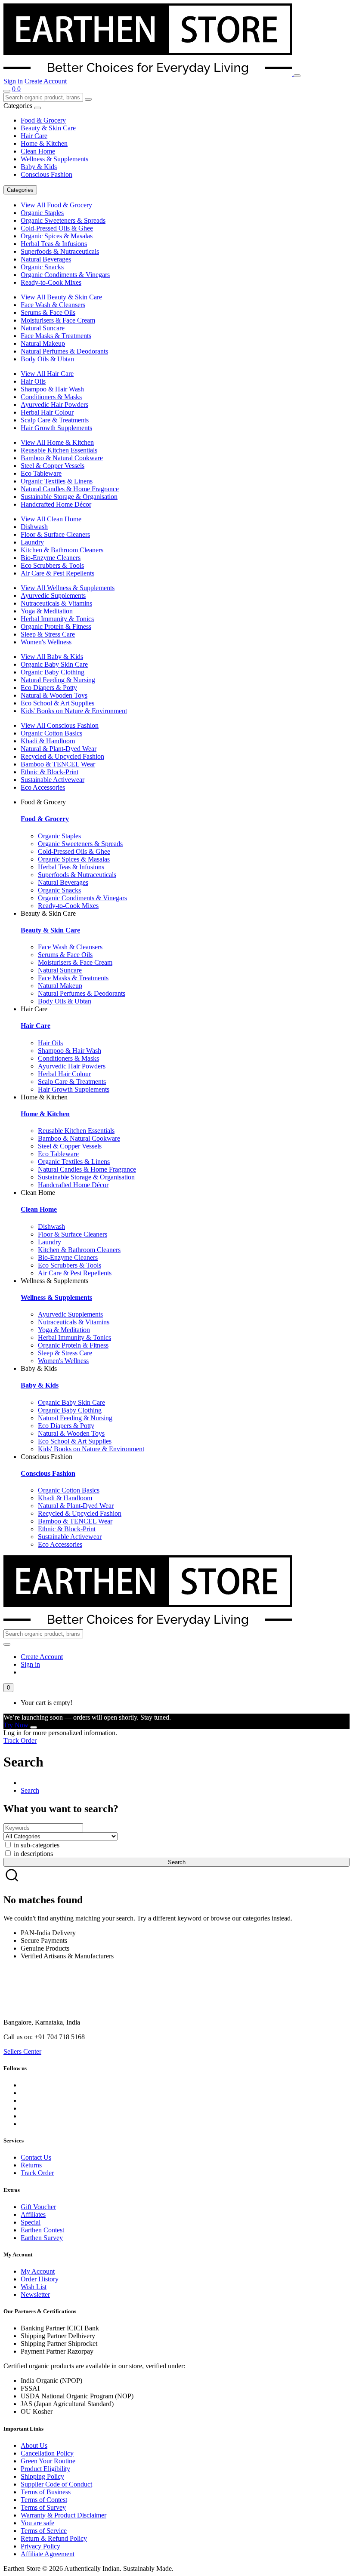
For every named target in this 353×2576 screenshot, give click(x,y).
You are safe (37, 2523)
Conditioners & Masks (51, 397)
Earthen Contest (42, 2230)
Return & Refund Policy (54, 2538)
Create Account (46, 81)
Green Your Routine (48, 2461)
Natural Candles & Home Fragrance (70, 489)
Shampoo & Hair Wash (52, 389)
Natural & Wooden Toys (54, 695)
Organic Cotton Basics (51, 733)
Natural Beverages (46, 259)
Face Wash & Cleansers (53, 305)
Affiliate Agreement (48, 2554)
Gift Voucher (38, 2207)
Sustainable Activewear (53, 780)
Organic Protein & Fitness (56, 626)
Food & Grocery (43, 120)
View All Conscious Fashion (60, 725)
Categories (20, 190)
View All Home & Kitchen (57, 442)
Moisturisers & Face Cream (58, 320)
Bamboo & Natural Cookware (62, 458)
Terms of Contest (44, 2500)
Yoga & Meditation (47, 611)
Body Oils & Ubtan (47, 359)
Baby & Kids (39, 167)
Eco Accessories (43, 787)
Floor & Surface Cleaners (55, 534)
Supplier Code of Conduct (56, 2484)
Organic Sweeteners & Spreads (63, 220)
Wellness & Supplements (54, 159)
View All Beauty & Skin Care (61, 297)
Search (30, 1790)
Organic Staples (42, 213)
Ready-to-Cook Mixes (51, 282)
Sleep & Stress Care (48, 634)
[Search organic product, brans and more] (7, 91)
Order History (40, 2279)
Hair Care (34, 136)
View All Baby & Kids (52, 657)
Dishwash (34, 527)
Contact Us (36, 2157)
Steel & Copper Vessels (53, 466)
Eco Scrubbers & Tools (52, 565)
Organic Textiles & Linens (57, 481)
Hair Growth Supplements (56, 428)
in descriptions (33, 1854)
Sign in (13, 81)
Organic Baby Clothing (53, 672)
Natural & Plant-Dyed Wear (59, 749)
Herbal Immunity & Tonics (57, 619)
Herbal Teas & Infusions (54, 244)
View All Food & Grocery (56, 205)
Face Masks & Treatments (56, 336)
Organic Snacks (42, 267)
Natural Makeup (43, 343)
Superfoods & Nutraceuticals (60, 251)
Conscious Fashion (46, 174)
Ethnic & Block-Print (50, 772)
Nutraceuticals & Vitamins (56, 603)
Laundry (32, 542)
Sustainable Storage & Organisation (69, 497)
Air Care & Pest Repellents (57, 573)
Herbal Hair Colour (47, 412)
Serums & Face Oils (48, 312)
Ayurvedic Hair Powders (54, 405)
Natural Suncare (43, 328)
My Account (38, 2271)
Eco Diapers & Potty (49, 688)
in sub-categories (36, 1845)
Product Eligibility (45, 2469)
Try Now (16, 1725)
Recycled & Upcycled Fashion (62, 756)
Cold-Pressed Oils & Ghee (57, 228)
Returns (31, 2165)
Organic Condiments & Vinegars (65, 275)
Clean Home (38, 151)
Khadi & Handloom (48, 741)
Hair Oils (33, 381)
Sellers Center (22, 2051)
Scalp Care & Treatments (55, 420)
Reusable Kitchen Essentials (59, 450)
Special (31, 2222)
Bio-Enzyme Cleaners (51, 558)
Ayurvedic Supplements (53, 596)
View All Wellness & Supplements (68, 588)
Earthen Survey (42, 2238)
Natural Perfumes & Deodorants (64, 351)
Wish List (34, 2287)
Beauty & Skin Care (48, 128)
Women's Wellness (46, 642)
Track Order (20, 1740)
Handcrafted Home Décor (56, 504)
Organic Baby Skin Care (54, 664)
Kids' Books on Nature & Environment (74, 711)
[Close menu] (37, 108)
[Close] (34, 1727)
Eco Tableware (41, 473)
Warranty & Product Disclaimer (63, 2515)
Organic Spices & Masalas (57, 236)
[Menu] (297, 76)
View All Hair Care (47, 374)
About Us (34, 2445)
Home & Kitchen (44, 143)
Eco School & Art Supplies (57, 703)
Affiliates (33, 2214)
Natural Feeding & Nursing (58, 680)
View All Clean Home (51, 519)
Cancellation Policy (47, 2453)
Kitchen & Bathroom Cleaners (62, 550)
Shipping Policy (42, 2476)
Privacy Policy (40, 2546)
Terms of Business (46, 2492)
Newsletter (35, 2294)
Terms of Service (44, 2531)
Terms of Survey (43, 2507)
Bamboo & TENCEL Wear (58, 764)
